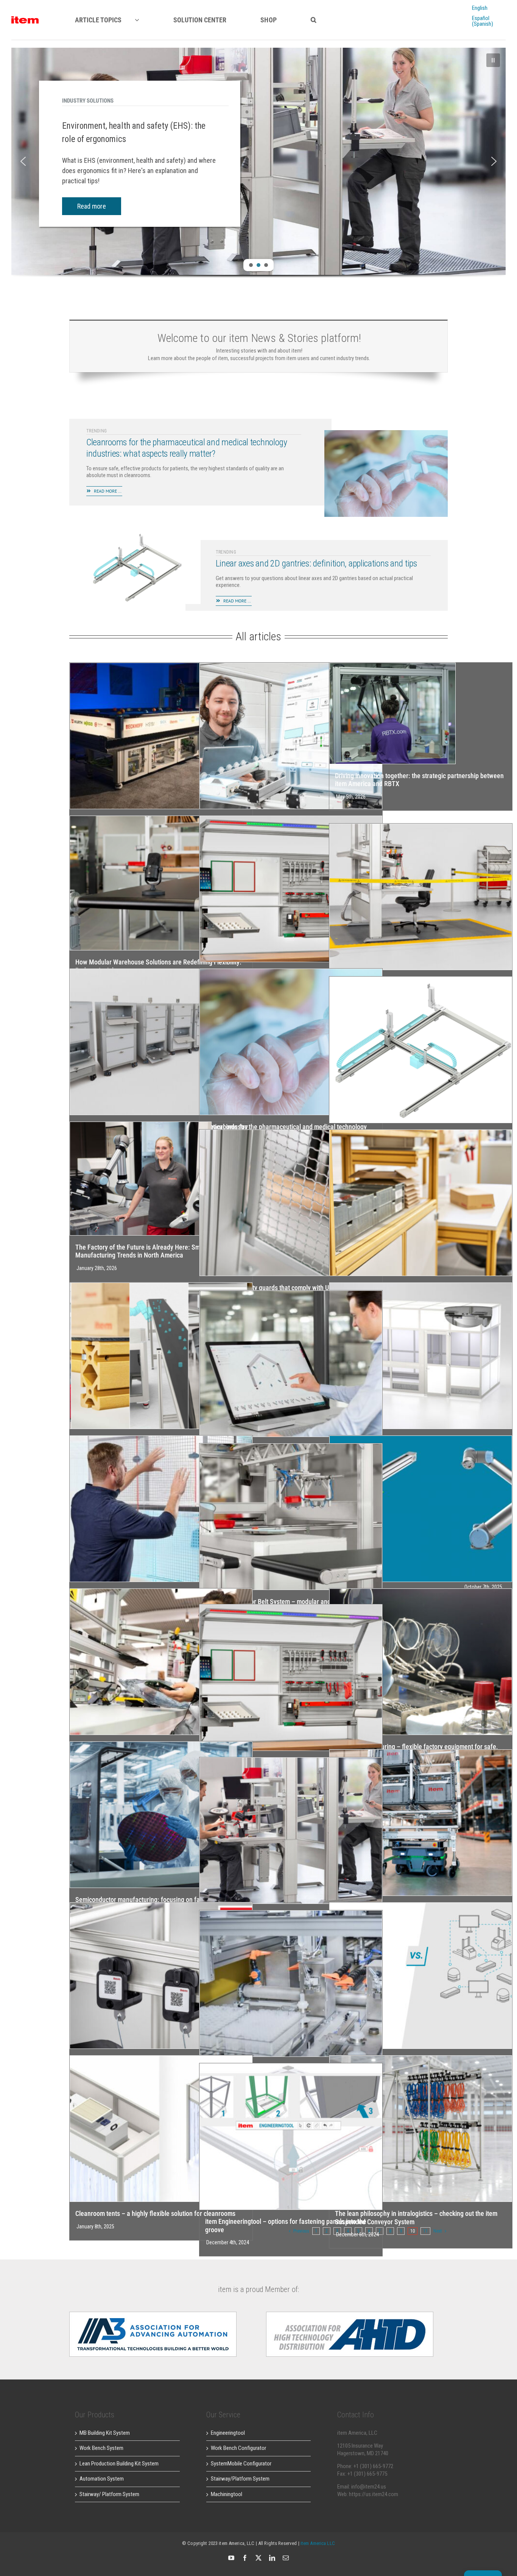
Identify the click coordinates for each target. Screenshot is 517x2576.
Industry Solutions (88, 101)
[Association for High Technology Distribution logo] (153, 2314)
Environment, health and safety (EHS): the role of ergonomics (134, 133)
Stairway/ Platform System (109, 2494)
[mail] (286, 2558)
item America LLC (318, 2543)
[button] (314, 20)
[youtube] (231, 2558)
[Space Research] (25, 19)
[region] (258, 172)
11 (425, 2231)
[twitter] (258, 2558)
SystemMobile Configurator (241, 2464)
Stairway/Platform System (240, 2479)
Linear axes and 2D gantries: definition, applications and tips (316, 563)
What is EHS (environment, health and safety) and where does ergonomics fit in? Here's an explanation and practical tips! (139, 171)
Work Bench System (101, 2448)
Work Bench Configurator (238, 2448)
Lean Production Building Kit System (119, 2464)
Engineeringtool (228, 2433)
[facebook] (245, 2558)
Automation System (102, 2479)
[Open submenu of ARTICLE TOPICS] (144, 20)
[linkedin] (272, 2558)
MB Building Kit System (105, 2433)
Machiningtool (227, 2494)
